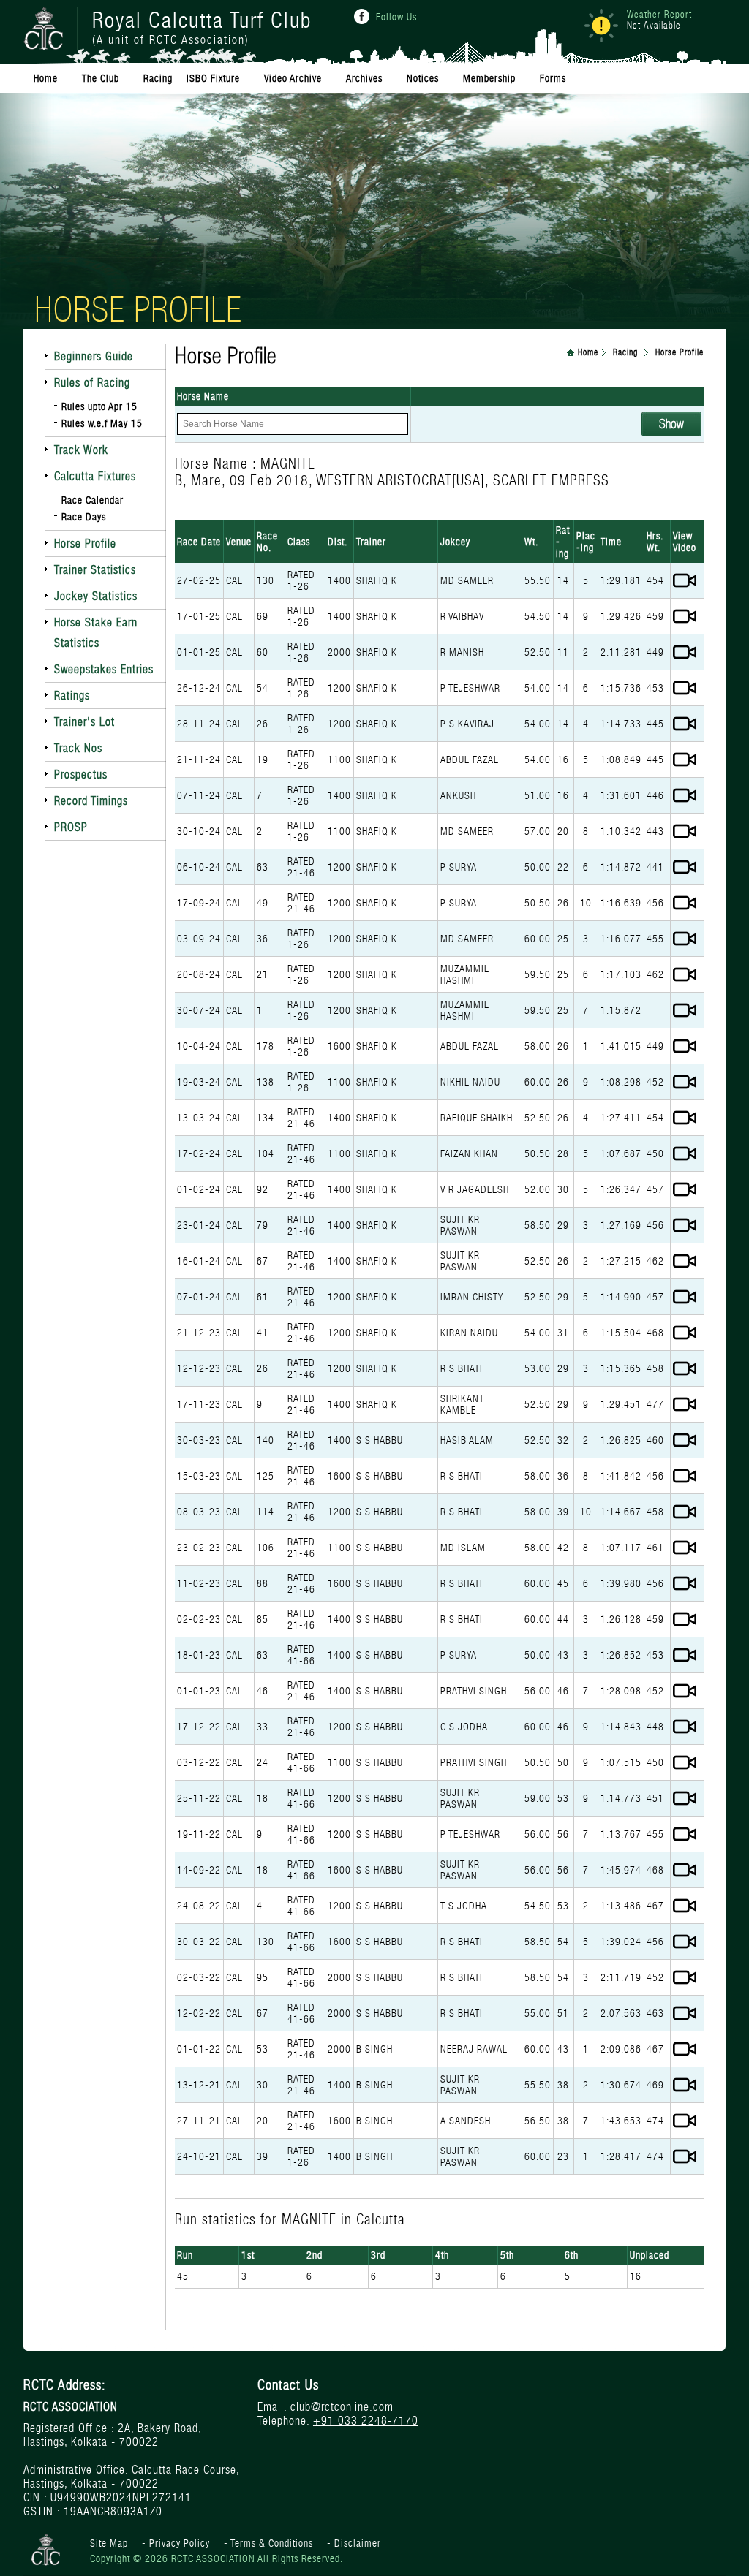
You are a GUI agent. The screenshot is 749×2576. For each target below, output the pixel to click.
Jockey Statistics (96, 596)
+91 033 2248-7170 (366, 2421)
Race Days (84, 517)
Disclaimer (358, 2543)
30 (263, 2085)
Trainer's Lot (84, 722)
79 (263, 1225)
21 (263, 974)
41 (263, 1333)
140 (266, 1440)
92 (263, 1189)
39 (263, 2156)
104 (266, 1153)
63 (263, 867)
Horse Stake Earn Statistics (96, 633)
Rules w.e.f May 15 (102, 423)
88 (263, 1583)
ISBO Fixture (213, 78)
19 (263, 759)
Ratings (72, 696)
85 (263, 1619)
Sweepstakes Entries (104, 669)
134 (266, 1118)
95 (263, 1977)
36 (263, 939)
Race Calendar (93, 500)
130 (266, 580)
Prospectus (81, 774)
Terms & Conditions (272, 2543)
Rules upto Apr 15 (99, 406)
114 (266, 1512)
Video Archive (293, 78)
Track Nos (78, 748)
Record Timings (91, 801)
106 (266, 1548)
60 (263, 652)
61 (263, 1297)
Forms (553, 78)
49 (263, 903)
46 (263, 1691)
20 (263, 2121)
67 (263, 1261)
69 (263, 616)
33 (263, 1727)
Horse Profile (85, 543)
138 (266, 1082)
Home (588, 352)
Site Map (109, 2543)
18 (263, 1798)
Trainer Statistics (95, 570)
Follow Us (396, 17)
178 (266, 1046)
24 (263, 1762)
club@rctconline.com (342, 2407)
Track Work (81, 450)
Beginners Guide (94, 356)
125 (266, 1476)
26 (263, 724)
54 (263, 688)
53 (263, 2049)
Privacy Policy (180, 2543)
